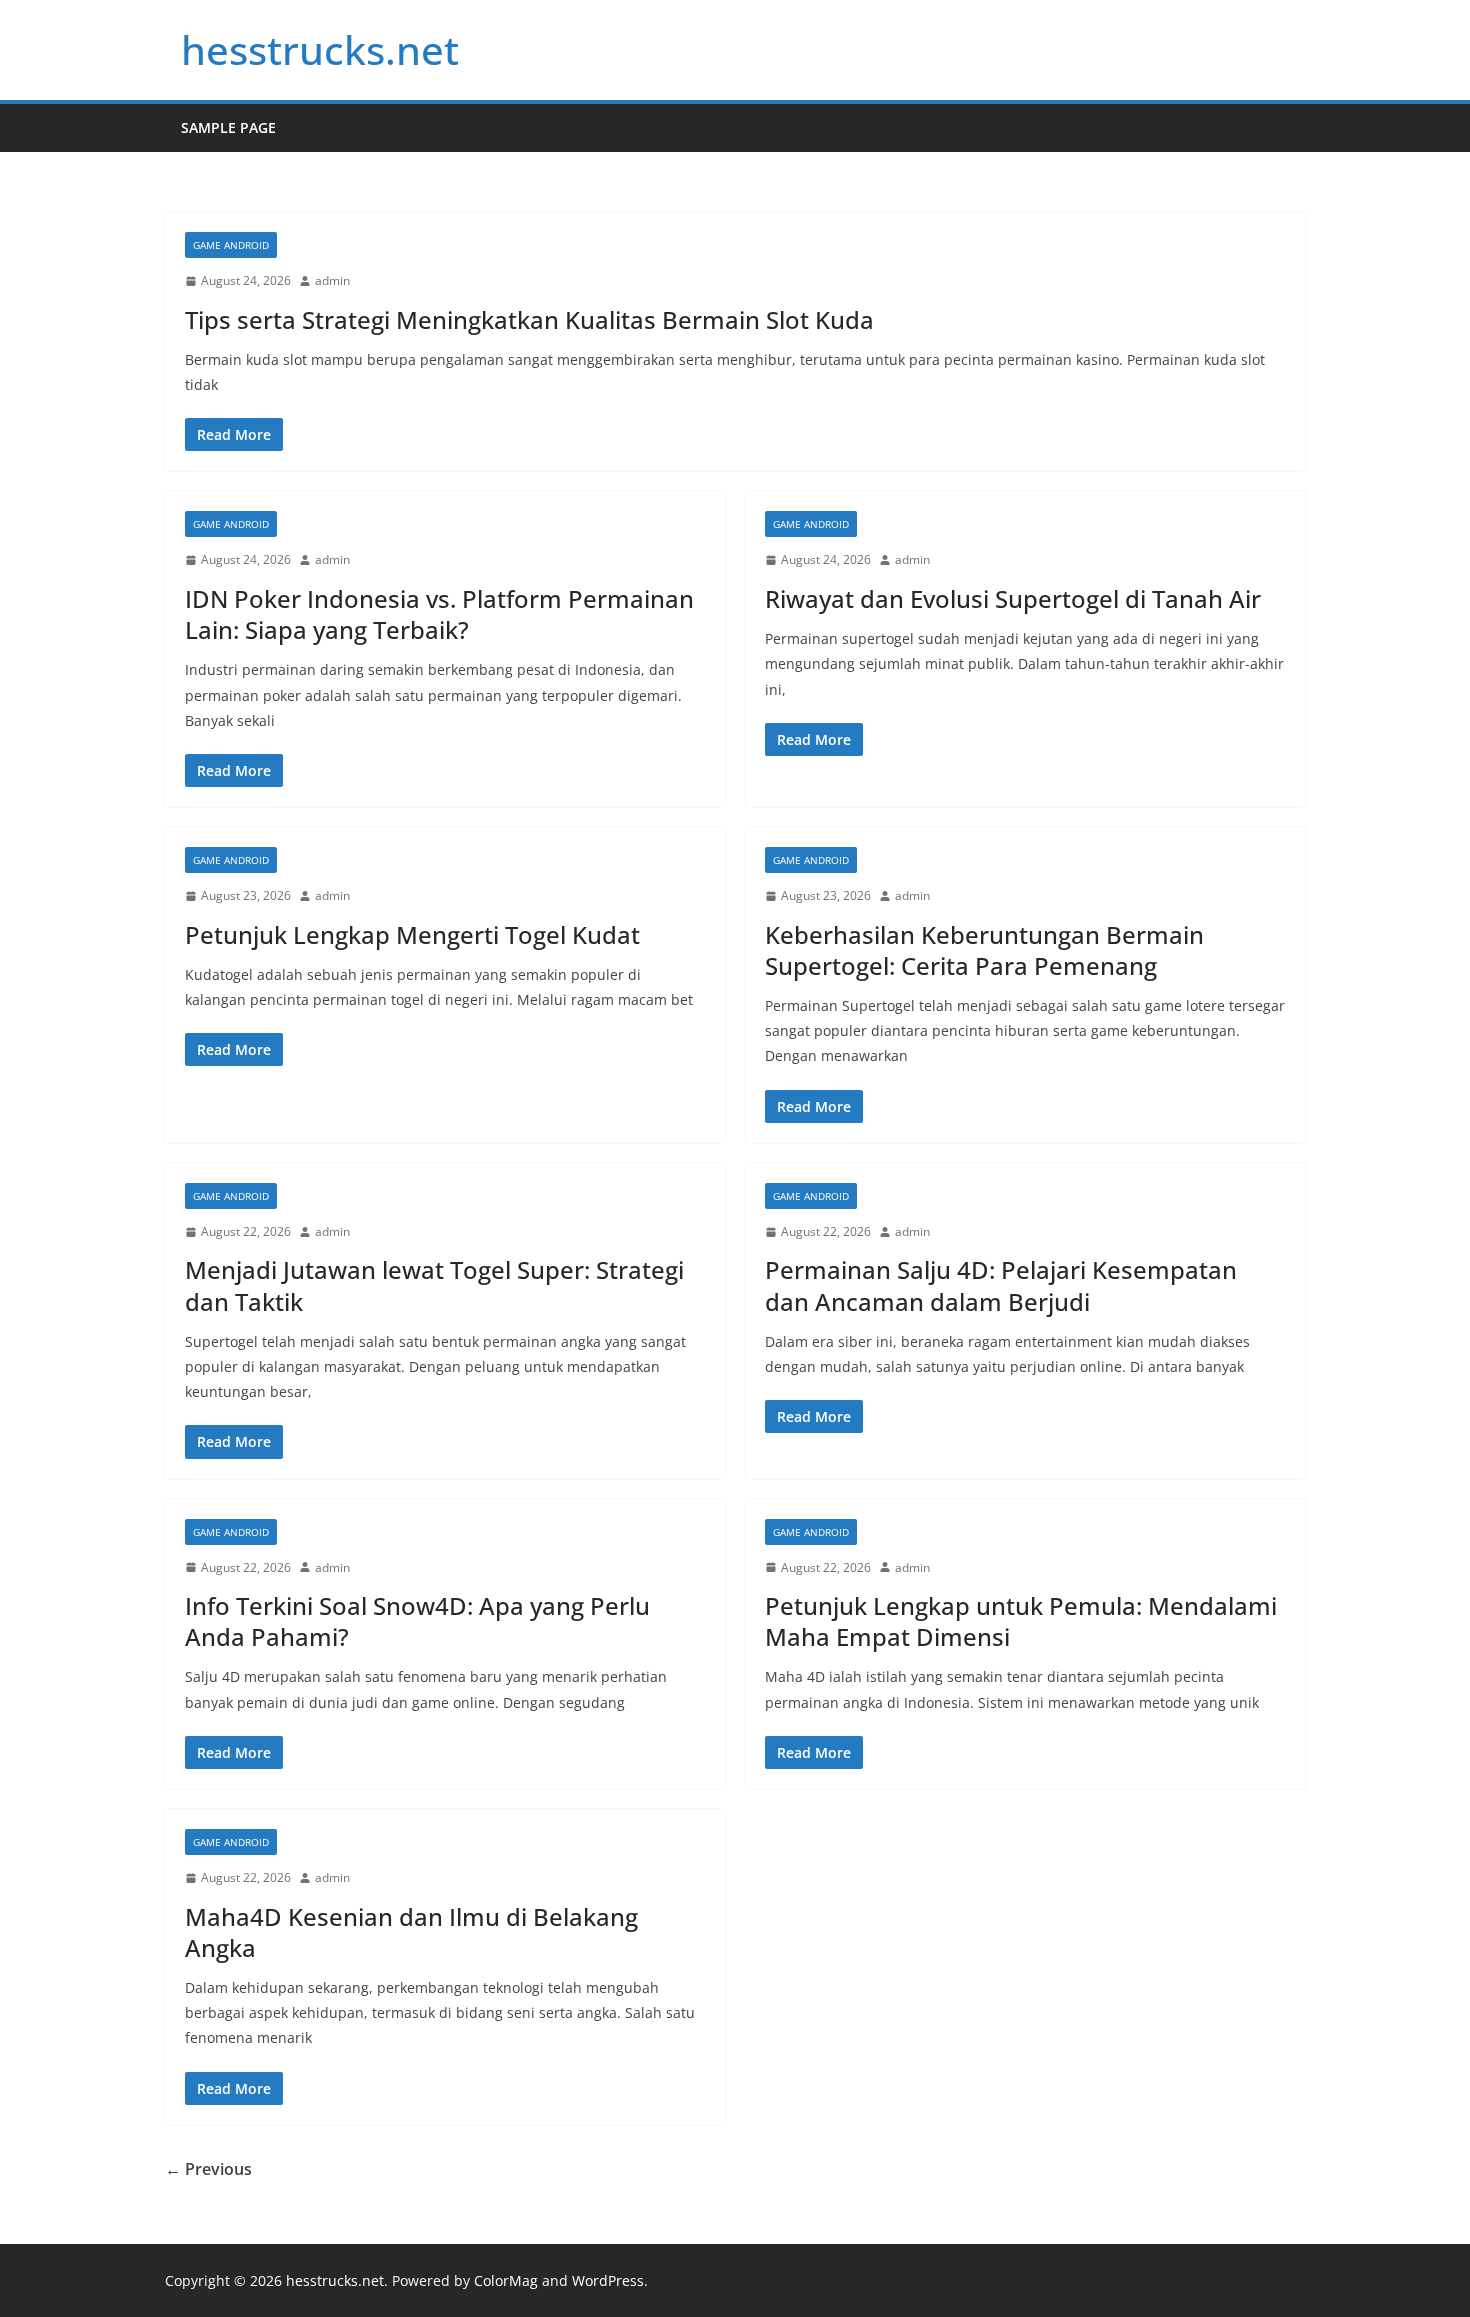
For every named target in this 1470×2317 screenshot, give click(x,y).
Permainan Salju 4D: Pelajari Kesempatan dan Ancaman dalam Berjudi (1001, 1285)
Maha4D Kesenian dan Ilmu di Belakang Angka (411, 1932)
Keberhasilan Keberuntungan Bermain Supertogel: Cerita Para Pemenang (984, 950)
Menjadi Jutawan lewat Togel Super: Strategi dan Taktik (434, 1285)
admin (332, 280)
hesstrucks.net (320, 49)
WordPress (608, 2280)
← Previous (208, 2169)
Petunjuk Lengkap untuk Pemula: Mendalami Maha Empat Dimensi (1021, 1621)
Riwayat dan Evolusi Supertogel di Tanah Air (1013, 598)
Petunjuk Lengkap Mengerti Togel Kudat (412, 934)
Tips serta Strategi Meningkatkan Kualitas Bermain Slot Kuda (529, 319)
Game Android (231, 245)
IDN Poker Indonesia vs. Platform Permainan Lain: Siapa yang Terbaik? (439, 614)
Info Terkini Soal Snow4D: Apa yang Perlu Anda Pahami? (417, 1621)
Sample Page (228, 127)
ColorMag (506, 2280)
